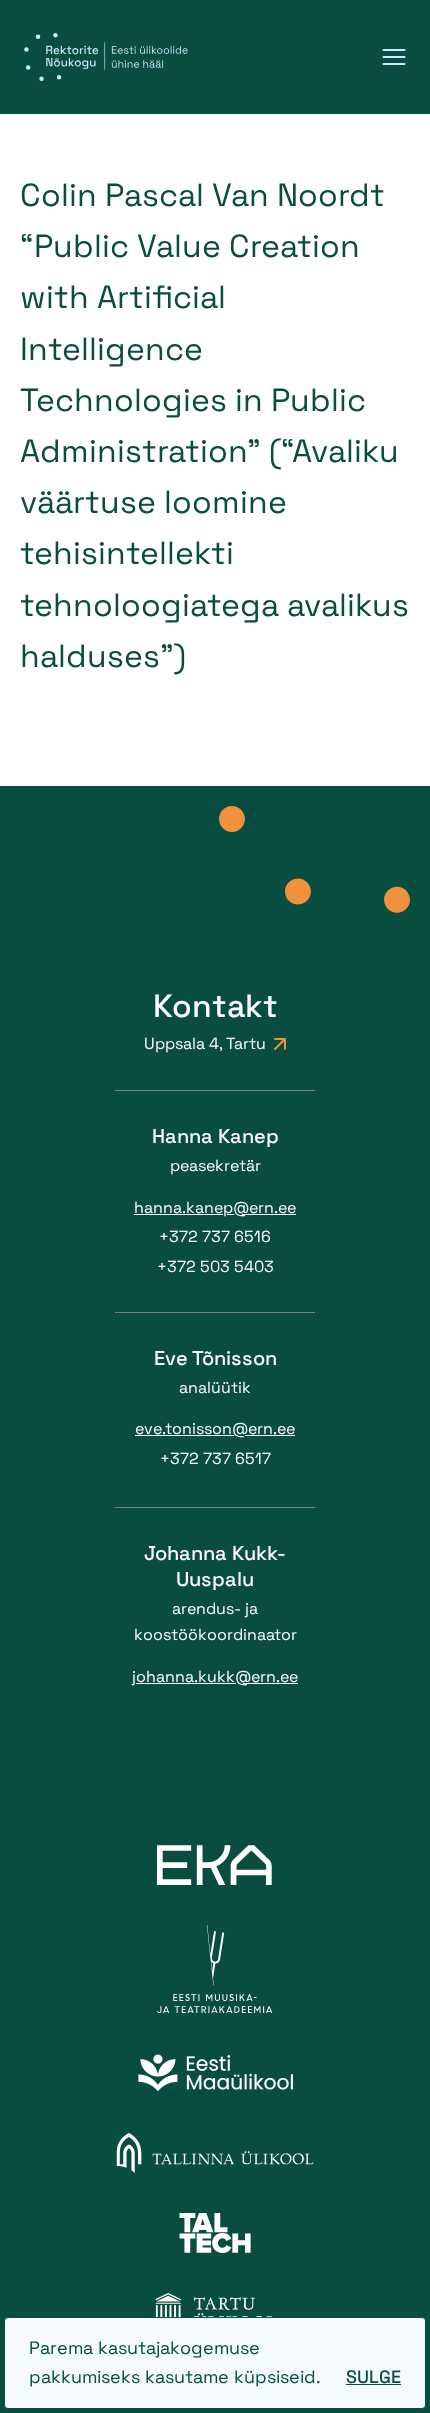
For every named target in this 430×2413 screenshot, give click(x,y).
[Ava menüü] (394, 57)
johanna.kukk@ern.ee (215, 1676)
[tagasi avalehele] (106, 57)
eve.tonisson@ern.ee (215, 1428)
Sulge (373, 2376)
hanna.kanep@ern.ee (215, 1207)
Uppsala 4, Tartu (205, 1043)
